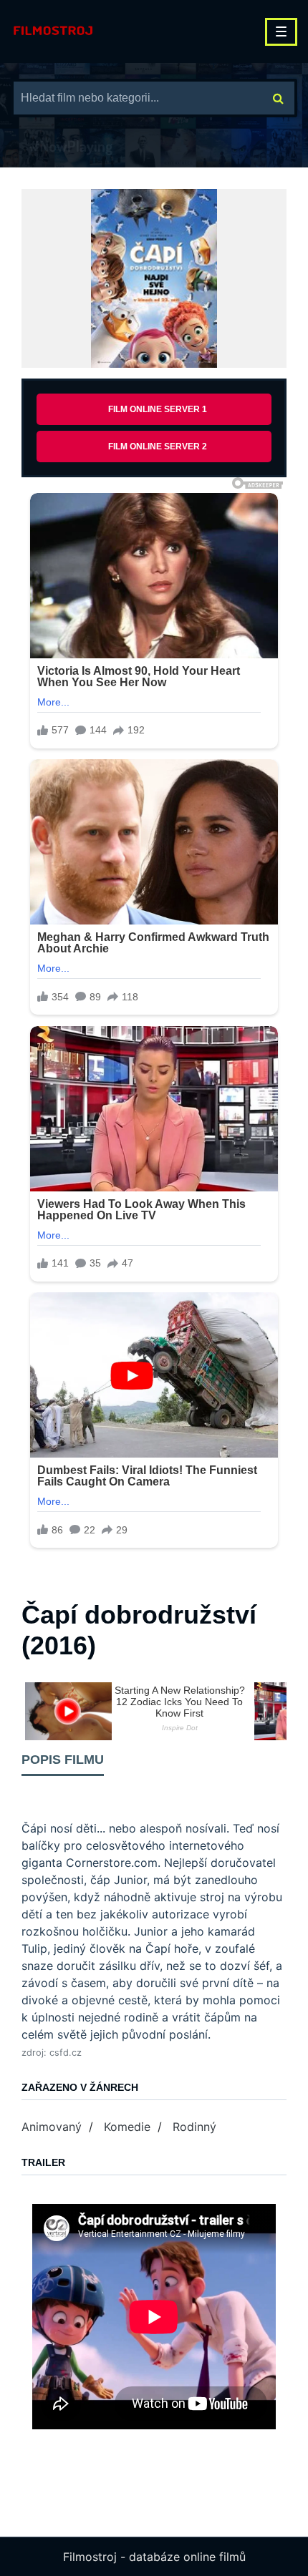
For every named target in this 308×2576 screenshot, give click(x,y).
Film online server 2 (158, 447)
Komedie (127, 2127)
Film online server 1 (158, 409)
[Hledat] (278, 98)
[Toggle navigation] (281, 32)
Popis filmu (63, 1760)
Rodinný (194, 2127)
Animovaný (52, 2127)
